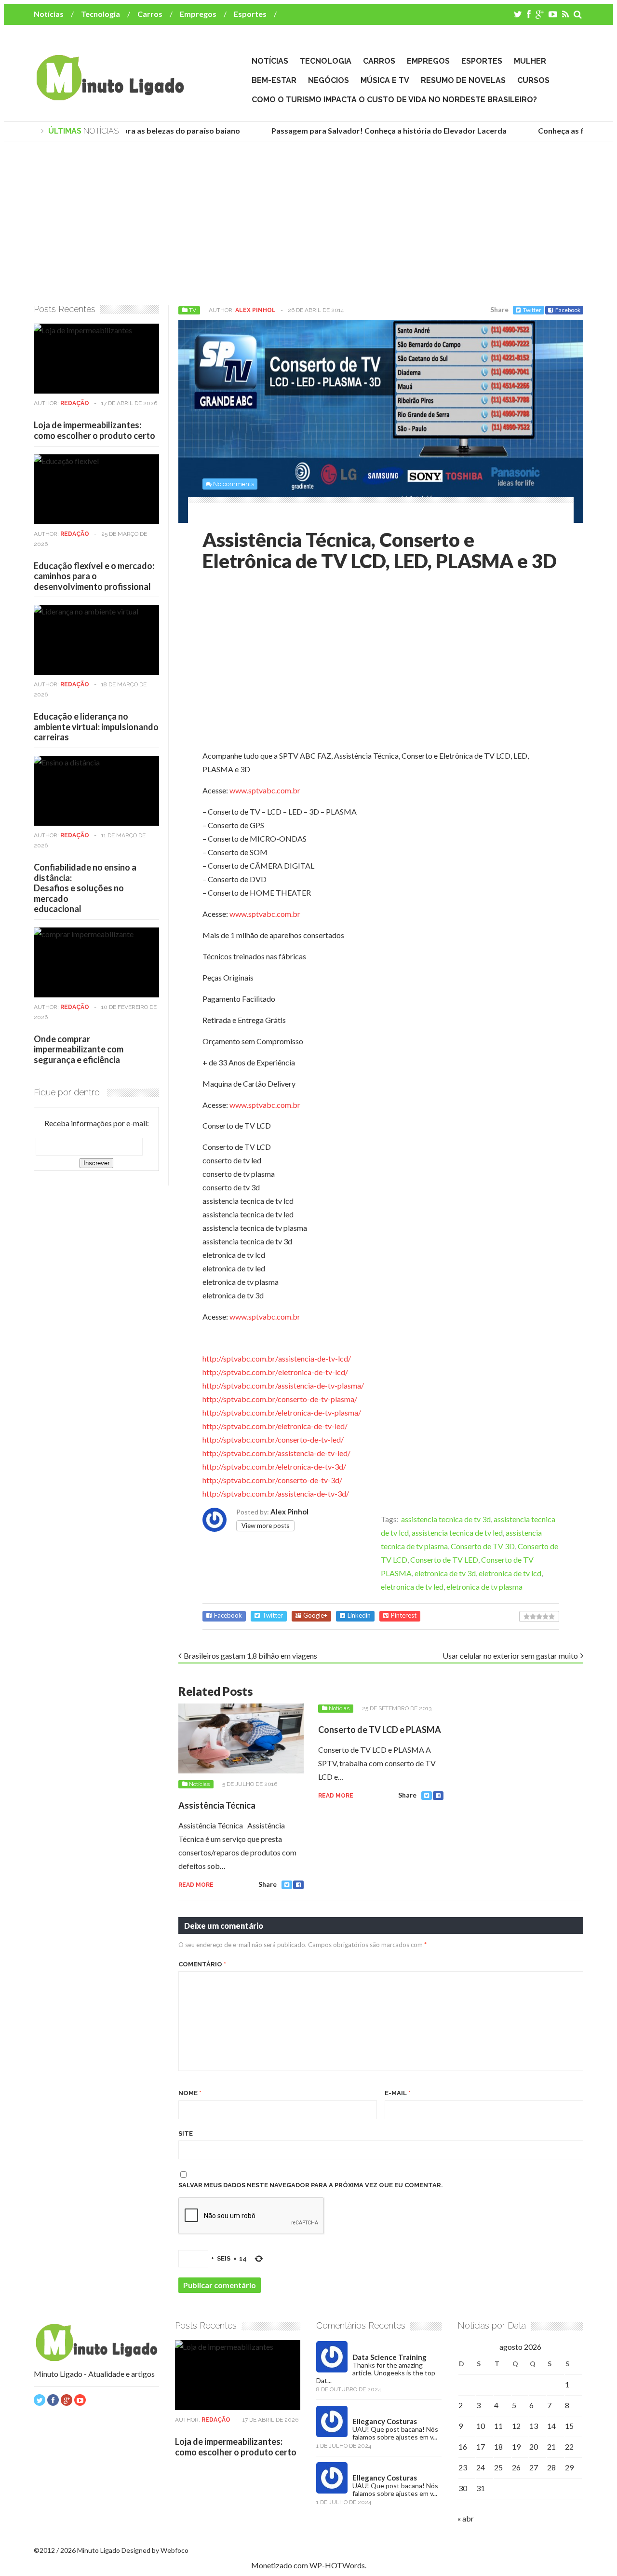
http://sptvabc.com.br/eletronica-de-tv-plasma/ (282, 1412)
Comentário (202, 1964)
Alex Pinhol (255, 310)
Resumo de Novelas (463, 80)
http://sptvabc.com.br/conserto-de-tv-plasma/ (280, 1399)
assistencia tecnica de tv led (457, 1533)
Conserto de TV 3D (483, 1546)
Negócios (329, 80)
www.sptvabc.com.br (265, 790)
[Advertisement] (308, 223)
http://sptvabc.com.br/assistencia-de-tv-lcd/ (277, 1358)
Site (186, 2133)
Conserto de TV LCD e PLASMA (380, 1730)
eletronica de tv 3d (445, 1573)
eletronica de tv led (412, 1587)
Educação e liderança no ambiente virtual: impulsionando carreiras (96, 727)
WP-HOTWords (337, 2565)
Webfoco (174, 2550)
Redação (75, 403)
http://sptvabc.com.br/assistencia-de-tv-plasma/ (283, 1385)
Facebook (568, 310)
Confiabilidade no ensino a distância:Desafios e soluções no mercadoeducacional (85, 888)
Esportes (250, 14)
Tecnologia (101, 14)
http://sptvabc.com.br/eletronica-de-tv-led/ (275, 1426)
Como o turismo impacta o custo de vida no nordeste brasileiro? (394, 100)
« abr (466, 2518)
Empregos (198, 14)
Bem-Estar (274, 80)
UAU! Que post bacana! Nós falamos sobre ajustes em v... (395, 2433)
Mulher (530, 61)
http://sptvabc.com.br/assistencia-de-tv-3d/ (276, 1493)
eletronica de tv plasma (484, 1587)
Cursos (533, 80)
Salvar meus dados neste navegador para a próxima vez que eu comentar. (311, 2185)
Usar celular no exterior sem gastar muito (510, 1656)
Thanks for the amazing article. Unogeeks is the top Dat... (376, 2373)
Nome (190, 2093)
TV (193, 310)
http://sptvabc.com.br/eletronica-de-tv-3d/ (274, 1466)
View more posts (265, 1526)
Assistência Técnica (217, 1805)
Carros (150, 14)
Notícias (49, 14)
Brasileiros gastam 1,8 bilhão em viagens (250, 1656)
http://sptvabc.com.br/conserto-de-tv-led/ (273, 1439)
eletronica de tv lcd (510, 1573)
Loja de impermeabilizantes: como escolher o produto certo (94, 430)
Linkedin (359, 1615)
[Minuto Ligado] (110, 96)
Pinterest (404, 1615)
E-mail (398, 2093)
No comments (234, 484)
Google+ (315, 1615)
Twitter (532, 310)
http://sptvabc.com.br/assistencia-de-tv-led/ (276, 1453)
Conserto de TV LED (444, 1560)
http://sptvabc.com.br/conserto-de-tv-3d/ (272, 1480)
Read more (196, 1885)
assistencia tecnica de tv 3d (446, 1519)
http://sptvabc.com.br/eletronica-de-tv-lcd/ (275, 1372)
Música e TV (385, 80)
